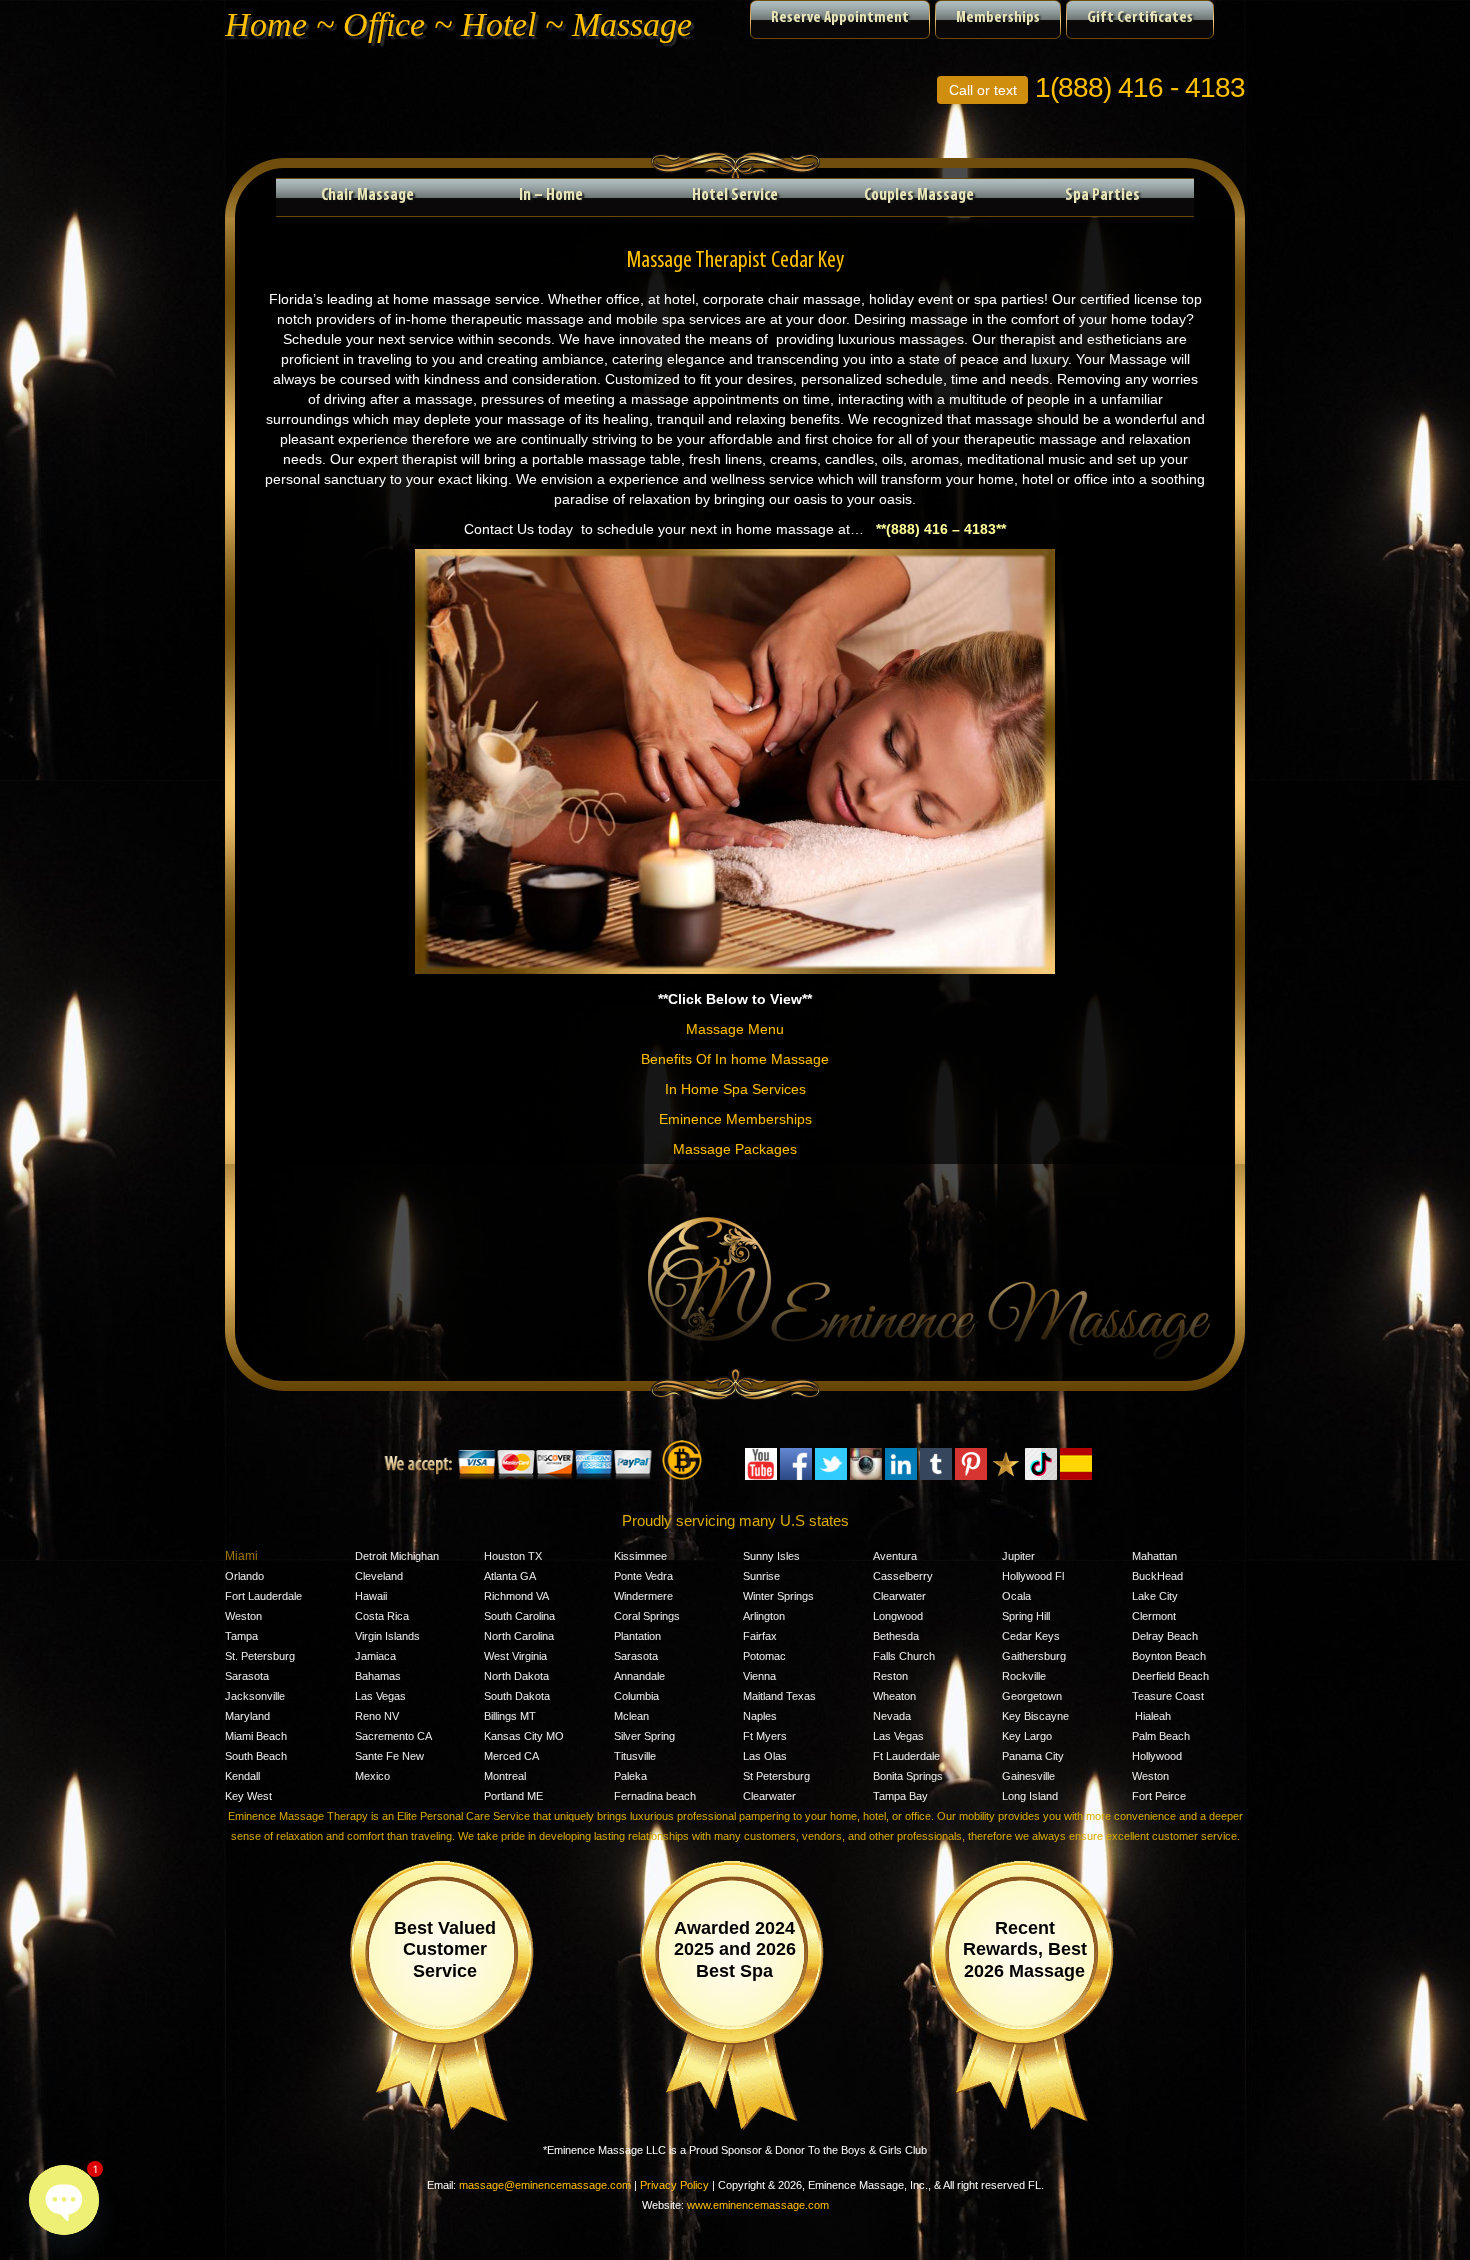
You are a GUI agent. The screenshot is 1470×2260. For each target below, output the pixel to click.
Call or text (983, 90)
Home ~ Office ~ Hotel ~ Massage (458, 24)
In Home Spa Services (735, 1089)
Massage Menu (735, 1029)
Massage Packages (735, 1149)
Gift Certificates (1140, 18)
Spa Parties (1102, 195)
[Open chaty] (64, 2200)
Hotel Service (735, 195)
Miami (241, 1556)
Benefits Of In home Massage (735, 1059)
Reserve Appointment (840, 18)
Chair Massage (367, 195)
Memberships (998, 18)
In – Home (551, 195)
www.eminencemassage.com (758, 2205)
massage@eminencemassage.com (545, 2185)
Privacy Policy (674, 2185)
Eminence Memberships (735, 1119)
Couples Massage (919, 195)
